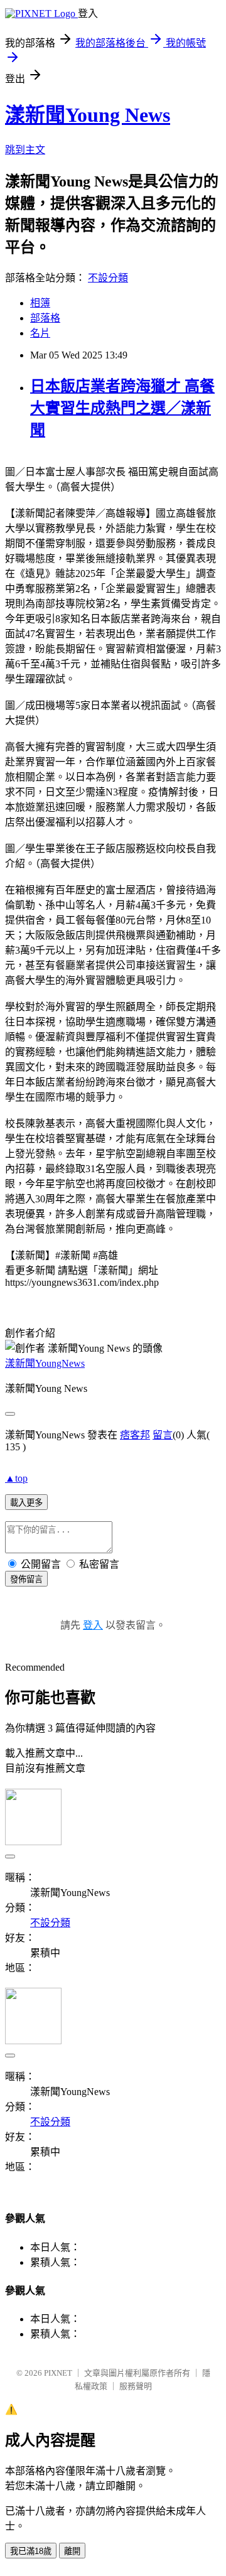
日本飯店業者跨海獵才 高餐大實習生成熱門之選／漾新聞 (122, 408)
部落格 (45, 318)
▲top (16, 1478)
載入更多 (26, 1503)
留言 (163, 1435)
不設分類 (108, 278)
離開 (72, 2551)
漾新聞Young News (88, 115)
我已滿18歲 (31, 2551)
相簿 (40, 303)
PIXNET (58, 2373)
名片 (40, 333)
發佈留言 (26, 1579)
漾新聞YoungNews (45, 1363)
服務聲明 (136, 2386)
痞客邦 (135, 1435)
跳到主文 (25, 150)
